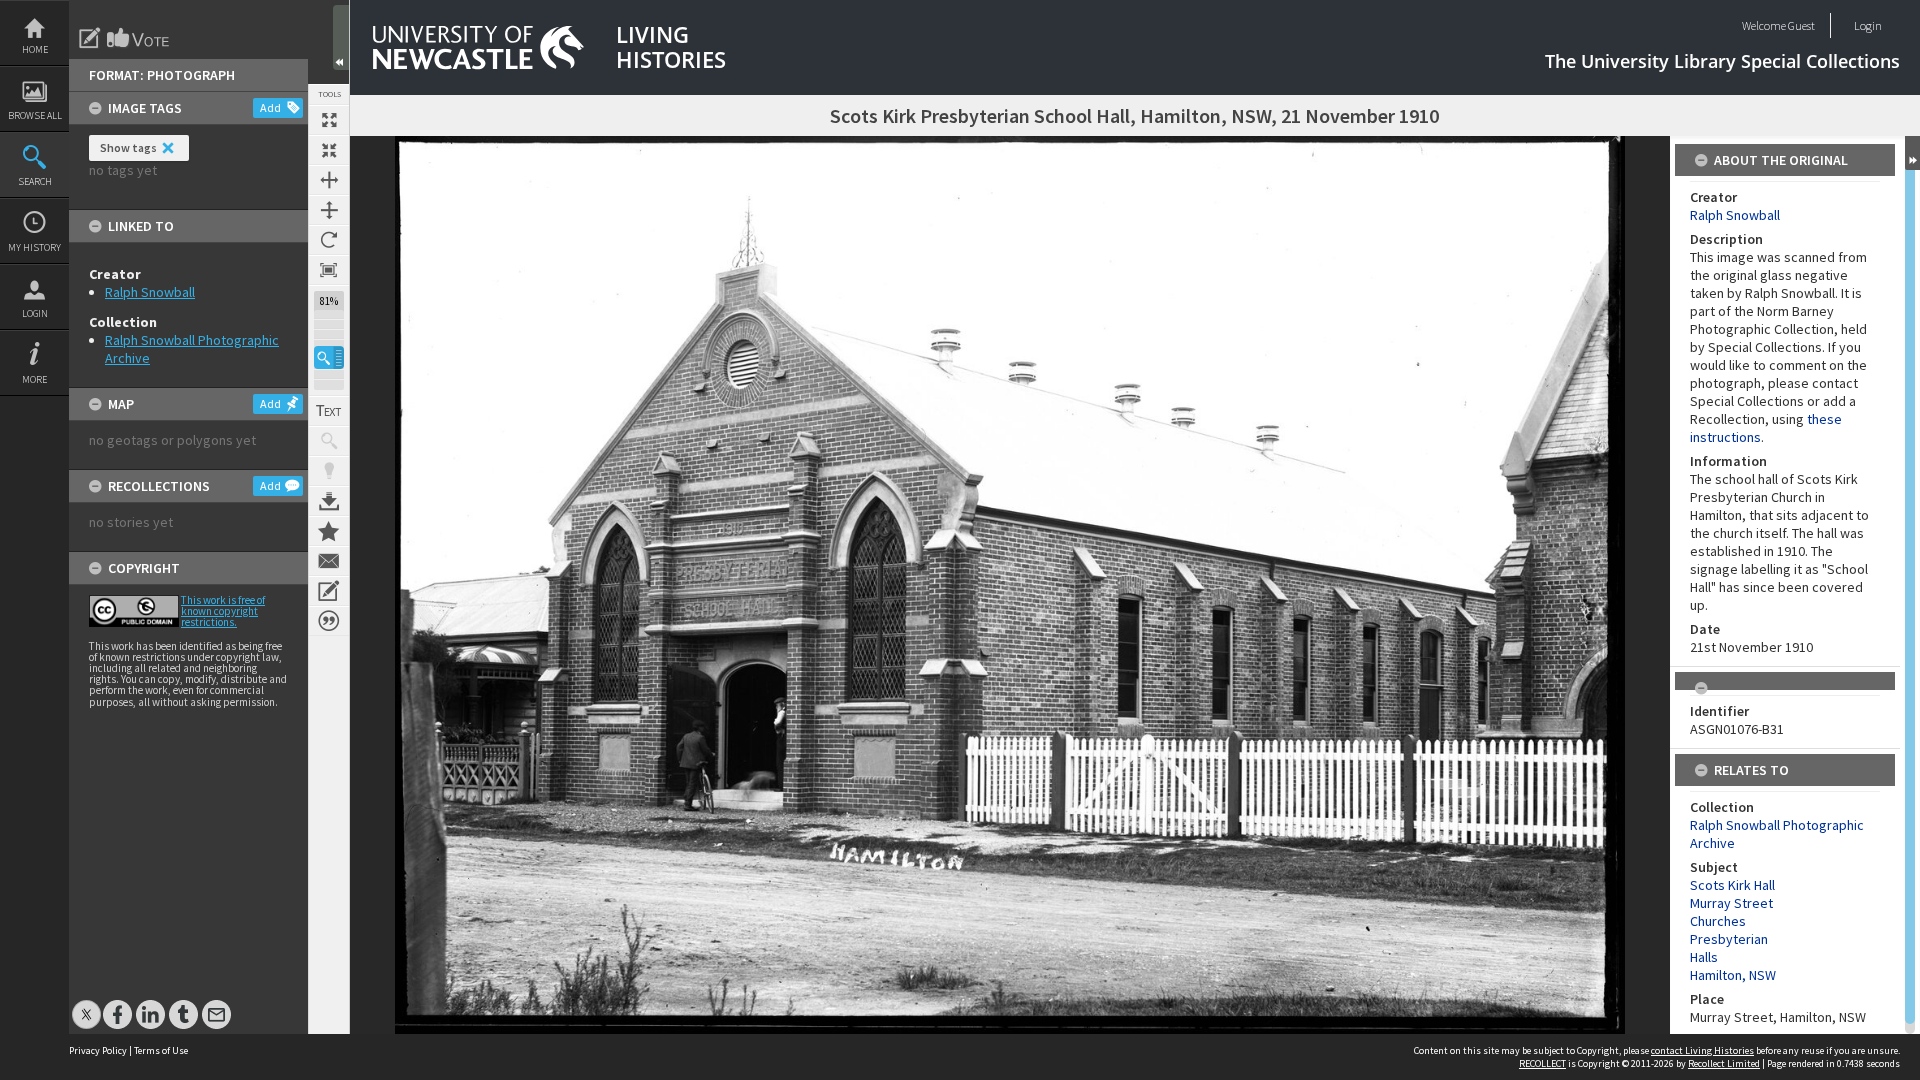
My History (34, 247)
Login (35, 313)
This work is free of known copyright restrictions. (223, 611)
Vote (139, 38)
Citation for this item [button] (329, 621)
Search (35, 181)
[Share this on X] (86, 1004)
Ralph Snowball (150, 292)
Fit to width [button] (329, 180)
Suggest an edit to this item (90, 38)
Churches (1718, 921)
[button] (329, 357)
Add (270, 107)
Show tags (128, 147)
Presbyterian (1729, 939)
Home (35, 49)
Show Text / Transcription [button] (329, 411)
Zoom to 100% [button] (329, 270)
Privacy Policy (98, 1050)
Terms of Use (161, 1050)
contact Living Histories (1702, 1050)
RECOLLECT (1542, 1063)
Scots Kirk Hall (1732, 885)
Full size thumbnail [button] (329, 120)
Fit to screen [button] (329, 150)
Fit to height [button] (329, 210)
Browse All (35, 115)
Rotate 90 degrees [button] (329, 240)
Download (329, 501)
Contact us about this (329, 561)
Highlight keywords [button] (329, 471)
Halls (1704, 957)
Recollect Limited (1724, 1063)
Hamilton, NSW (1733, 975)
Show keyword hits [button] (329, 441)
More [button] (34, 379)
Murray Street (1731, 903)
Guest (1801, 25)
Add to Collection (329, 531)
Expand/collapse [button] (1912, 153)
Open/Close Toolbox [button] (341, 37)
